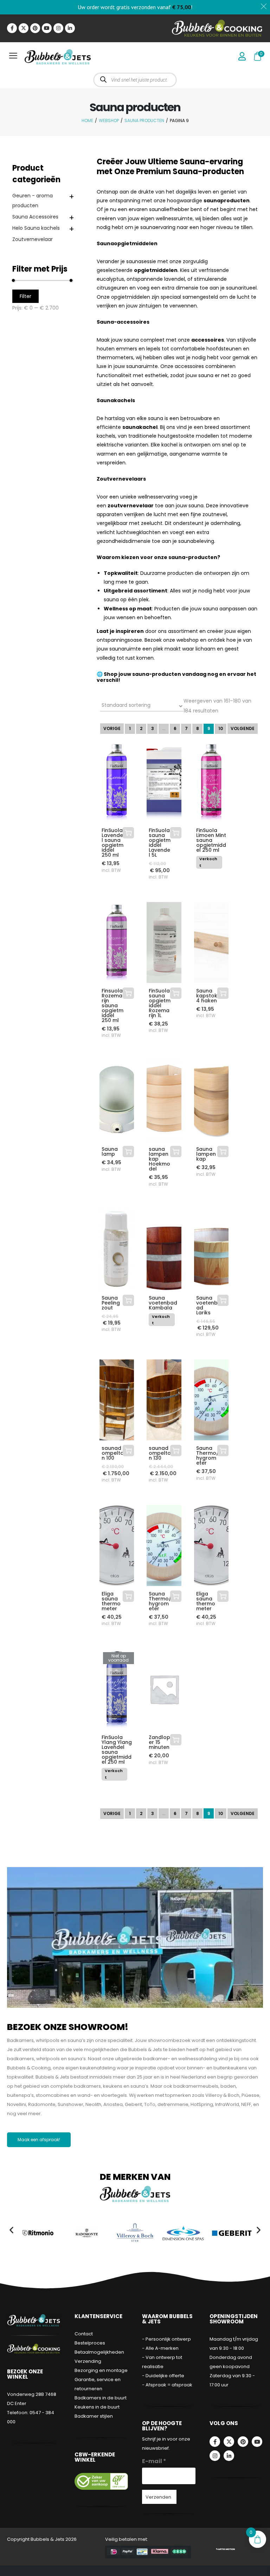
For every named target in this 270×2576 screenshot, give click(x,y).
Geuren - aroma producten (33, 201)
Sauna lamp (110, 1151)
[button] (11, 2230)
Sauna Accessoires (35, 217)
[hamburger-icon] (13, 57)
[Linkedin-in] (70, 28)
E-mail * (154, 2461)
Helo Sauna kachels (36, 228)
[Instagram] (58, 28)
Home (87, 120)
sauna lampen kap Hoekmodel (159, 1159)
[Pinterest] (35, 28)
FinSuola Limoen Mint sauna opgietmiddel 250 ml (211, 840)
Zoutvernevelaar (33, 239)
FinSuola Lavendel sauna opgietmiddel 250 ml (112, 843)
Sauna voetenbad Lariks (207, 1305)
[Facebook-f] (12, 28)
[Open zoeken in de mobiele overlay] (135, 80)
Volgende (243, 728)
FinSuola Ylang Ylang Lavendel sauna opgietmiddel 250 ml (117, 1750)
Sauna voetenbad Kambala (163, 1303)
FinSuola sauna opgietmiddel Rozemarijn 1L (160, 1003)
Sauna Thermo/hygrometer (207, 1455)
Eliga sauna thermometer (111, 1601)
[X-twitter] (24, 28)
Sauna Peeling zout (111, 1303)
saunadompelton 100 (113, 1453)
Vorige (112, 728)
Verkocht (208, 862)
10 (221, 728)
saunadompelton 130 (160, 1453)
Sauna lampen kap (206, 1154)
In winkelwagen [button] (128, 833)
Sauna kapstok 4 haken (207, 996)
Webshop (109, 120)
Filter (25, 296)
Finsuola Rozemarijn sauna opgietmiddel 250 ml (112, 1005)
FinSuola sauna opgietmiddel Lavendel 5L (160, 843)
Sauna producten (144, 120)
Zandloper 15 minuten (159, 1742)
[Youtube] (47, 28)
